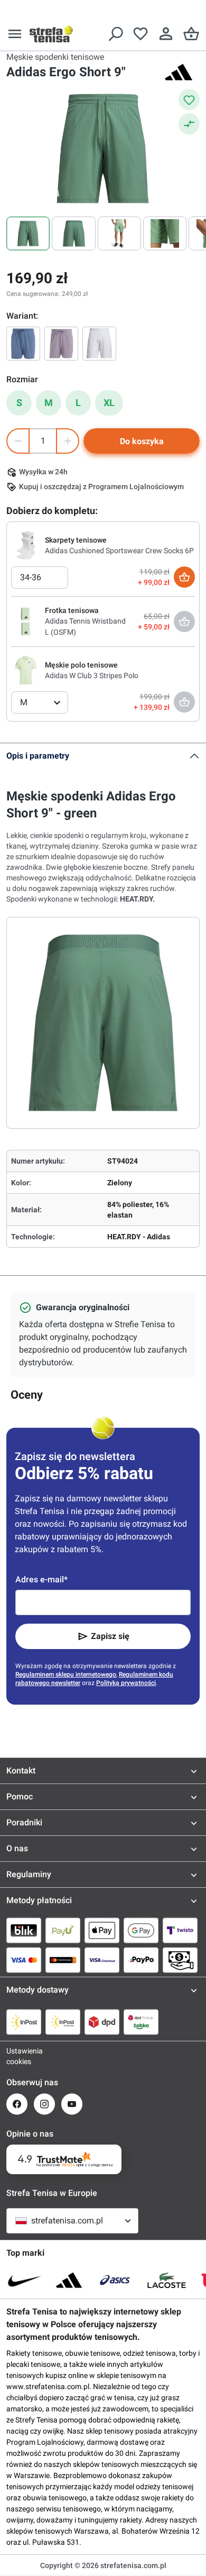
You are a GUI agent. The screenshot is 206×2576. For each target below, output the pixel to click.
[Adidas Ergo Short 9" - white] (99, 344)
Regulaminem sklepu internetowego (66, 1674)
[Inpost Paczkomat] (63, 2022)
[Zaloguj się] (166, 34)
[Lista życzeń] (141, 34)
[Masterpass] (63, 1960)
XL (109, 403)
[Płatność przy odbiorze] (180, 1960)
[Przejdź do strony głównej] (51, 34)
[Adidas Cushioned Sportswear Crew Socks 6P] (26, 545)
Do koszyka (142, 441)
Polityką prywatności (126, 1683)
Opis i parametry (38, 756)
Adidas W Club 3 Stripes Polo (92, 675)
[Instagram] (44, 2104)
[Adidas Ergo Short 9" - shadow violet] (61, 344)
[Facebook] (17, 2104)
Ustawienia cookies (17, 2056)
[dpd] (102, 2022)
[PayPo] (141, 1960)
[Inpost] (24, 2022)
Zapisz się (110, 1636)
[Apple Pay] (102, 1930)
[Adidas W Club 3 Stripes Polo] (26, 670)
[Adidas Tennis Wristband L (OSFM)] (26, 621)
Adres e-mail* (41, 1579)
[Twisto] (180, 1930)
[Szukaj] (115, 34)
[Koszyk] (191, 34)
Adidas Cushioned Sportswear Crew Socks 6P (119, 551)
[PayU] (63, 1930)
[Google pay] (141, 1930)
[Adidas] (179, 72)
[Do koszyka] (184, 577)
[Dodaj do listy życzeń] (189, 100)
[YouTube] (72, 2104)
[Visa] (24, 1960)
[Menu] (15, 34)
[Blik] (24, 1930)
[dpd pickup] (141, 2022)
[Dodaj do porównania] (189, 124)
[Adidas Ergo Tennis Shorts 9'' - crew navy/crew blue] (23, 344)
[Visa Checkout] (102, 1960)
